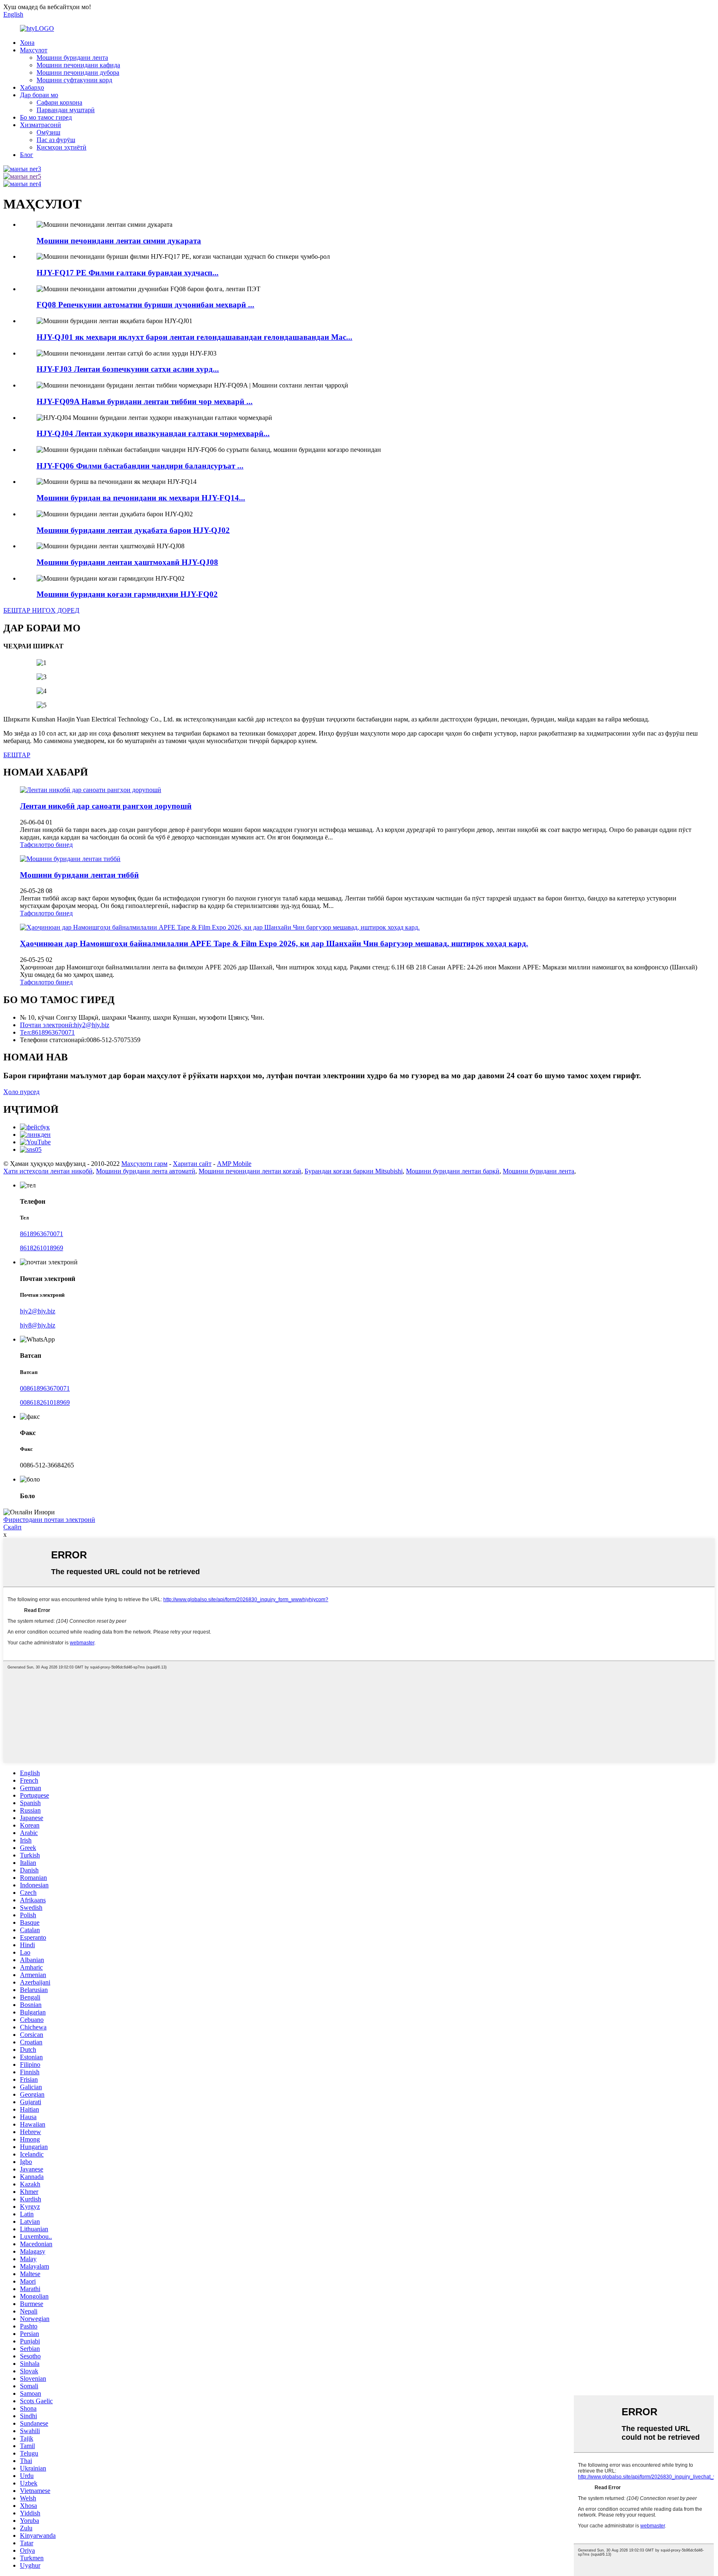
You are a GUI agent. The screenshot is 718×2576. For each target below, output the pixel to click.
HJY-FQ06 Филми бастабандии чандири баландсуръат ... (140, 466)
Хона (27, 43)
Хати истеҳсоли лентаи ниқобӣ (48, 1171)
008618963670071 (45, 1388)
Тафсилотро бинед (46, 845)
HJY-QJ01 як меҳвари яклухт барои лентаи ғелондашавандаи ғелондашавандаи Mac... (194, 337)
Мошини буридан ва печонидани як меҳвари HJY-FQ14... (141, 498)
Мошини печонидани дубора (78, 72)
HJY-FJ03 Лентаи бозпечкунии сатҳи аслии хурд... (128, 369)
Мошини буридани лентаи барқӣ (453, 1171)
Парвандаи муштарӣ (66, 110)
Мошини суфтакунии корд (74, 80)
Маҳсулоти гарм (144, 1164)
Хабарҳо (32, 87)
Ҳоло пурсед (21, 1092)
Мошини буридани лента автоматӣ (146, 1171)
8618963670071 (42, 1234)
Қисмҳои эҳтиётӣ (61, 147)
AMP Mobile (234, 1164)
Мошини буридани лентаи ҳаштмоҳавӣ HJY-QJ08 (127, 562)
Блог (27, 155)
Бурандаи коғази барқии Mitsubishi (354, 1171)
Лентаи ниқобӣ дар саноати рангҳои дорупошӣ (106, 806)
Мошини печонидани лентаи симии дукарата (119, 241)
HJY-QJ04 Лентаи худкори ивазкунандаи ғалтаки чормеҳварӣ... (153, 433)
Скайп (12, 1527)
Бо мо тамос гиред (46, 117)
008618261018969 (45, 1402)
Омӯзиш (48, 132)
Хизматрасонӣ (41, 125)
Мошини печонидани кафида (78, 65)
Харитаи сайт (192, 1164)
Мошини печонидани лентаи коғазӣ (250, 1171)
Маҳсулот (34, 50)
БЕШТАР (17, 755)
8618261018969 (42, 1248)
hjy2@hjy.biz (38, 1311)
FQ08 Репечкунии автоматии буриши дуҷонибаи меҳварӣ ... (145, 305)
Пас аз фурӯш (56, 140)
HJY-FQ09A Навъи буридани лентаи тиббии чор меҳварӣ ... (145, 401)
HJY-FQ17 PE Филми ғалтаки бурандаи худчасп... (128, 273)
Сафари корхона (59, 102)
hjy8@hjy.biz (38, 1325)
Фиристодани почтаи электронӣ (49, 1520)
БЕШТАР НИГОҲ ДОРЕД (41, 610)
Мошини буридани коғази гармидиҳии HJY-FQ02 (127, 594)
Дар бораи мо (39, 95)
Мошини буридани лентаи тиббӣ (79, 875)
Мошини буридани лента (72, 58)
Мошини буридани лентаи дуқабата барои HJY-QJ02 (133, 530)
